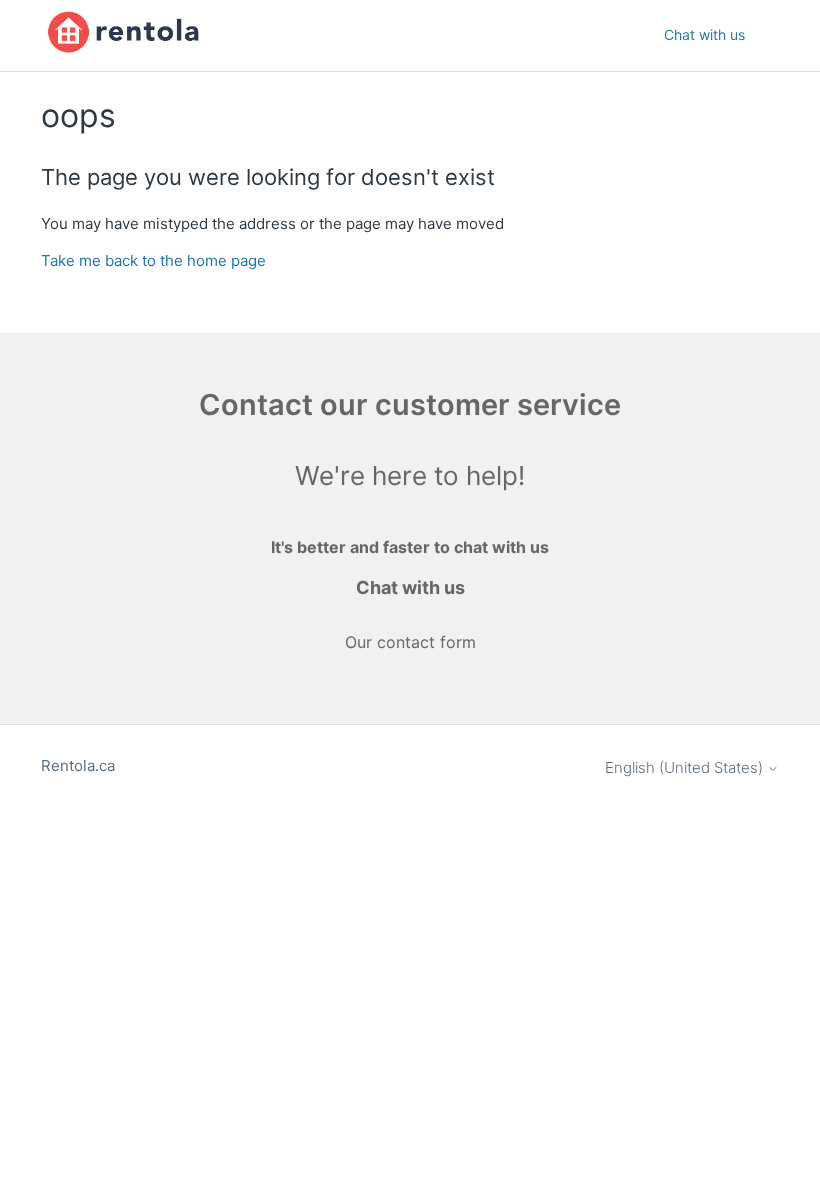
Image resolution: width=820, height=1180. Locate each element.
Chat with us (704, 34)
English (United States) (686, 767)
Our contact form (410, 642)
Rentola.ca (78, 765)
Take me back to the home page (153, 260)
